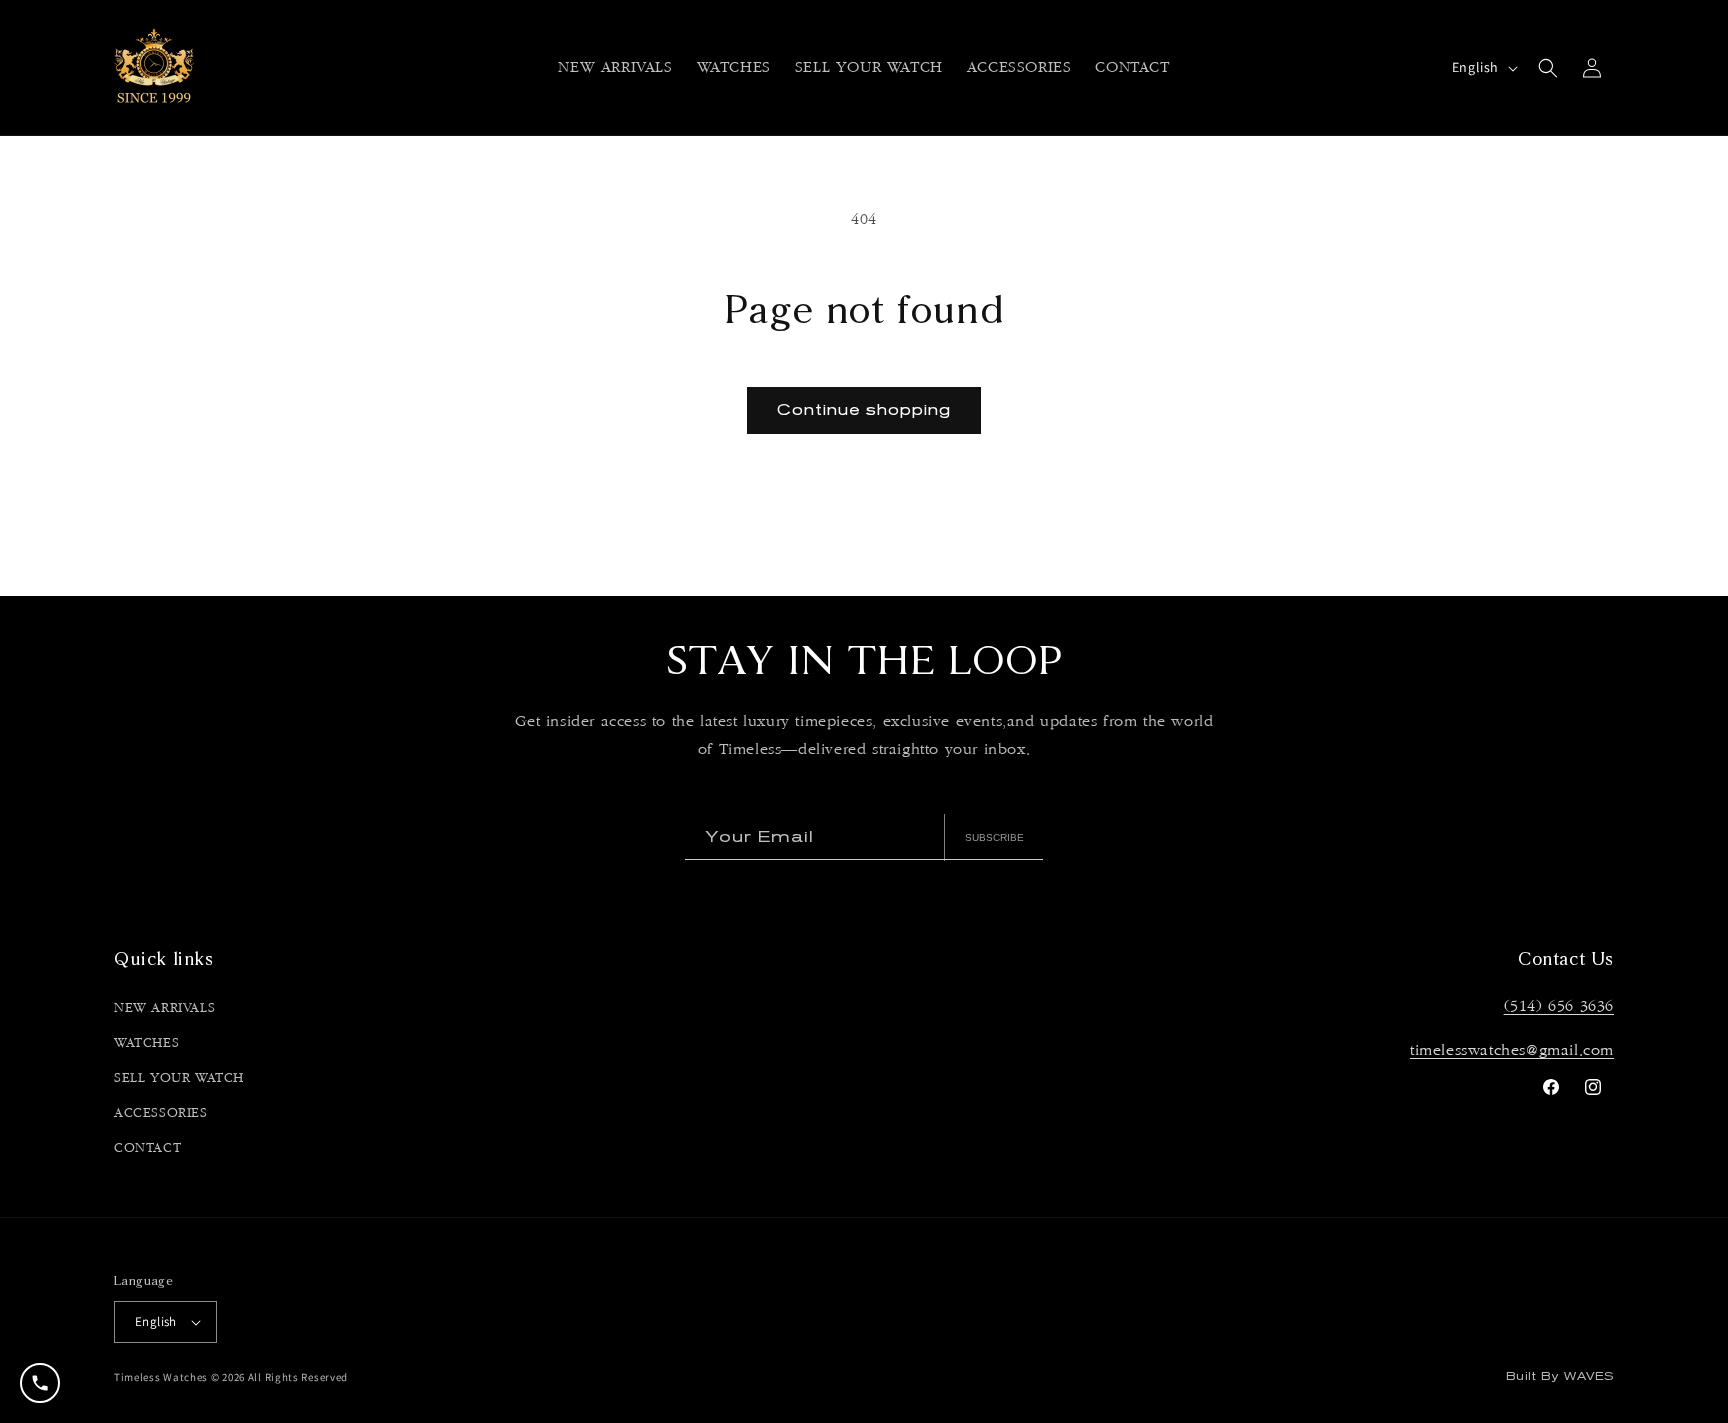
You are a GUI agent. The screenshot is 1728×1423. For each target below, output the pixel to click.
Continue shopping (864, 409)
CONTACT (147, 1148)
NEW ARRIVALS (164, 1008)
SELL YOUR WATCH (179, 1078)
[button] (734, 69)
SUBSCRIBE (994, 837)
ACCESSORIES (161, 1113)
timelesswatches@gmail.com (1512, 1050)
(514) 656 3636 (1559, 1006)
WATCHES (146, 1043)
